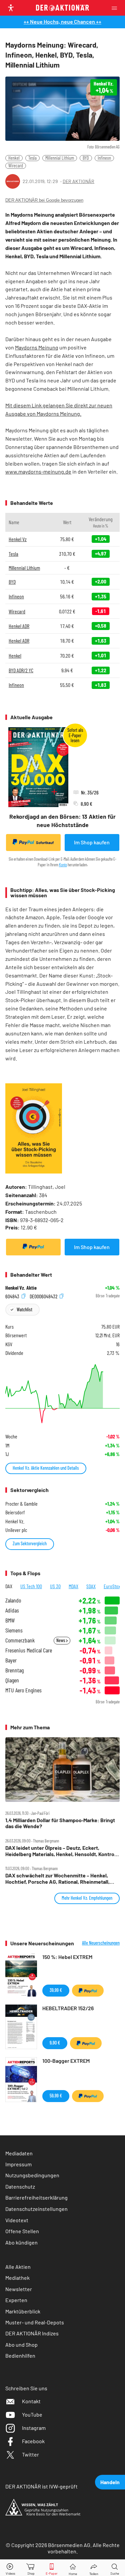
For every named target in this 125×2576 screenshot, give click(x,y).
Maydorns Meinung (37, 347)
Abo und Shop (21, 2345)
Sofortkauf (45, 843)
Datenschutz (20, 2186)
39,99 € (56, 1990)
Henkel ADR (19, 626)
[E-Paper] (52, 2568)
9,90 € (55, 2043)
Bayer (11, 1660)
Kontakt (31, 2401)
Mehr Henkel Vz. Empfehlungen (87, 1898)
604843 (13, 1296)
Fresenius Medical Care (29, 1650)
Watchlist (24, 1309)
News (61, 1640)
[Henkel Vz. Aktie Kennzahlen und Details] (62, 1394)
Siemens (14, 1630)
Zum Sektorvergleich (30, 1543)
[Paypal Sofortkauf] (33, 1247)
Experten (16, 2300)
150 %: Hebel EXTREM (67, 1957)
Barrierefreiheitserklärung (36, 2197)
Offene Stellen (22, 2231)
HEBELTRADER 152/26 (68, 2008)
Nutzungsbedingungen (32, 2175)
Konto (63, 865)
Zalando (13, 1600)
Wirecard (16, 166)
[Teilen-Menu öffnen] (94, 2568)
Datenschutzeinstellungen (36, 2209)
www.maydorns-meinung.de (38, 471)
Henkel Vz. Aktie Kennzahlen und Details (46, 1468)
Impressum (18, 2164)
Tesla (32, 158)
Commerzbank (20, 1640)
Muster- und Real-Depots (35, 2322)
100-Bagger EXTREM (66, 2061)
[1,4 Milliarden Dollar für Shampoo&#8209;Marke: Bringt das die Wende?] (62, 1769)
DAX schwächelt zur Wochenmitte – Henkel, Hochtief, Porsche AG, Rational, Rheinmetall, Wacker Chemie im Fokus (57, 1879)
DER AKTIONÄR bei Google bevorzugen (44, 200)
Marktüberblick (23, 2311)
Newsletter (19, 2289)
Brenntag (14, 1670)
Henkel (14, 158)
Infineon (104, 158)
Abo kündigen (21, 2242)
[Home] (73, 2568)
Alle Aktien (18, 2267)
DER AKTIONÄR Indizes (32, 2333)
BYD (86, 158)
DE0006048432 (44, 1296)
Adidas (12, 1610)
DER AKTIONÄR (78, 181)
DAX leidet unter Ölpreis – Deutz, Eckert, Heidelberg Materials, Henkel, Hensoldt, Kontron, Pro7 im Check (62, 1851)
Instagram (34, 2428)
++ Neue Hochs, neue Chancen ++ (62, 21)
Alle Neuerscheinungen (101, 1943)
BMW (10, 1620)
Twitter (30, 2454)
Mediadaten (19, 2153)
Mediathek (17, 2278)
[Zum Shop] (31, 2568)
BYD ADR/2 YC (21, 670)
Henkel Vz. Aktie (21, 1288)
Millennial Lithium (60, 158)
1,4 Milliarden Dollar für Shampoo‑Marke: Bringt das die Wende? (60, 1823)
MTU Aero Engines (23, 1690)
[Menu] (116, 8)
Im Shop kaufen (92, 842)
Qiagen (12, 1680)
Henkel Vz (18, 539)
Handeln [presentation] (110, 2482)
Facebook (33, 2441)
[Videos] (10, 2568)
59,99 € (56, 2096)
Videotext (17, 2220)
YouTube (32, 2414)
